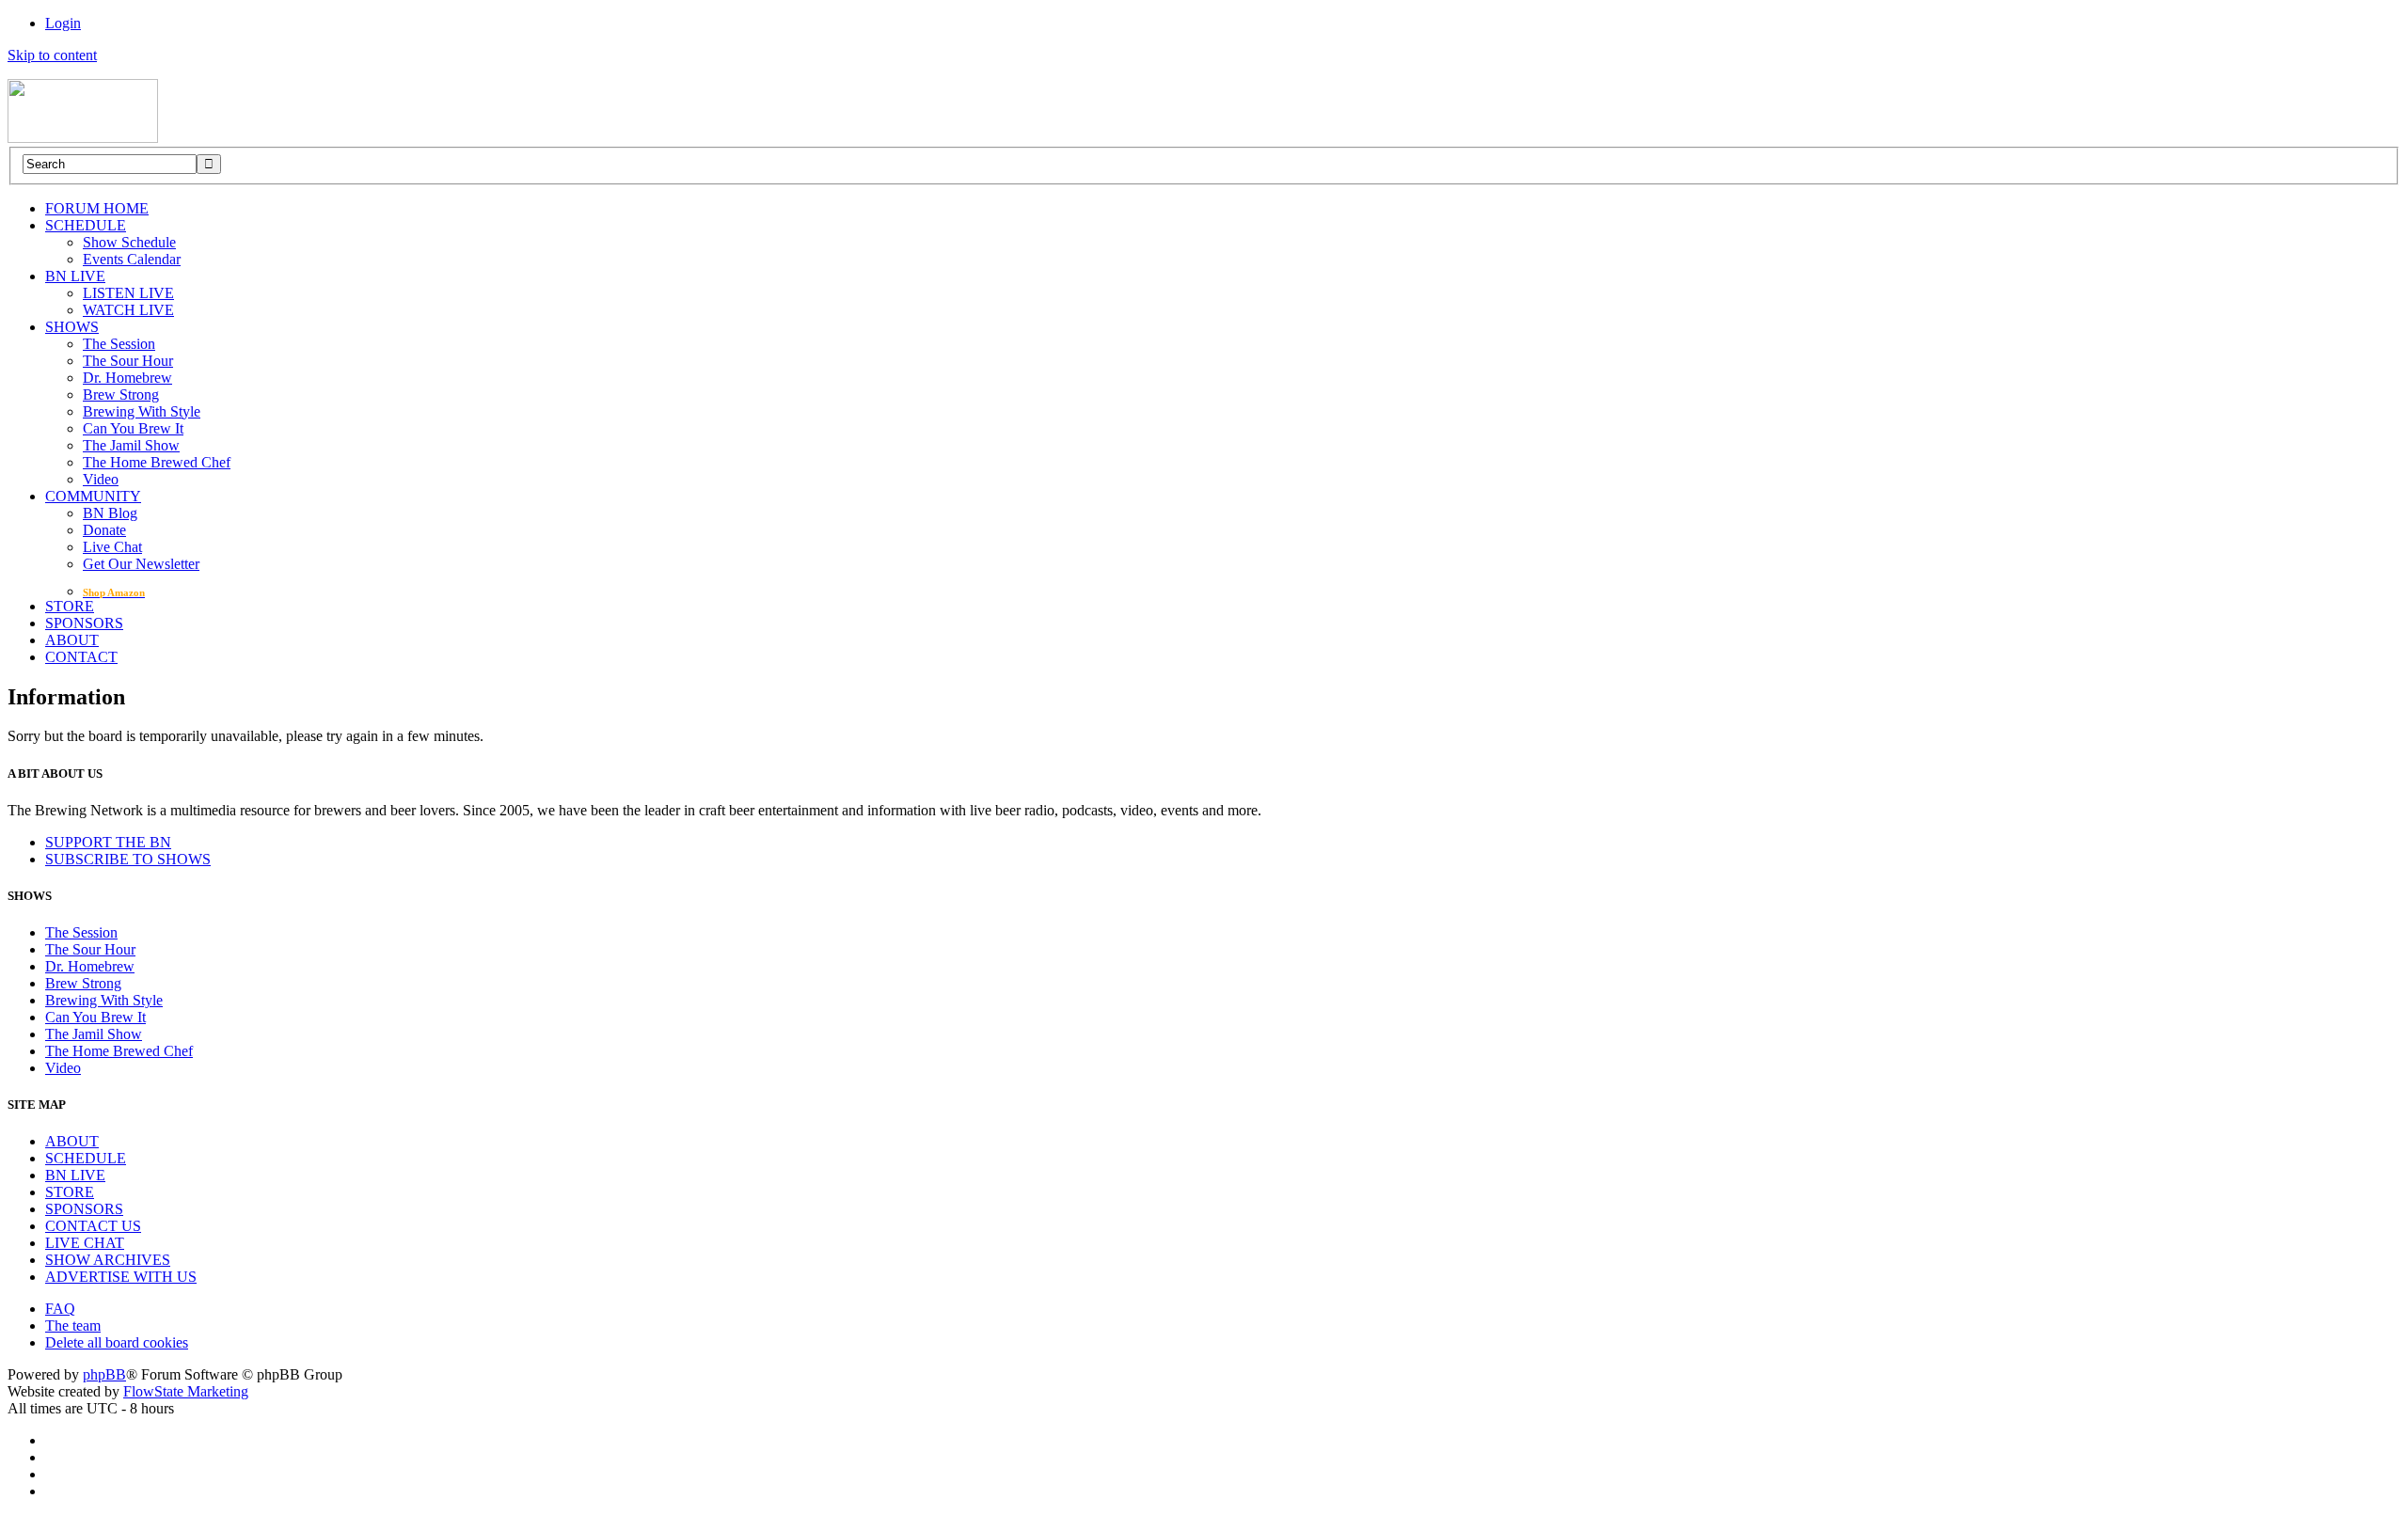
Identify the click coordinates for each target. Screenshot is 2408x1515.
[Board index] (83, 138)
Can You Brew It (133, 428)
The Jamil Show (131, 445)
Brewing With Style (142, 411)
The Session (119, 344)
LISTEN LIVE (128, 293)
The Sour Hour (128, 361)
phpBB (104, 1374)
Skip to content (52, 55)
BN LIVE (75, 276)
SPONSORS (84, 623)
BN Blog (110, 513)
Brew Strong (121, 395)
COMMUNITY (93, 496)
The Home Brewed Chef (157, 462)
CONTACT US (93, 1226)
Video (101, 479)
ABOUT (72, 640)
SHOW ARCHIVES (108, 1260)
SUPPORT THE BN (108, 842)
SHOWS (72, 327)
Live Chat (112, 547)
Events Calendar (132, 259)
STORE (70, 606)
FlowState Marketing (186, 1391)
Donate (104, 530)
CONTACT (81, 657)
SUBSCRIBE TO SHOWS (128, 859)
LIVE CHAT (85, 1243)
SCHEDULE (86, 225)
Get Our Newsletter (141, 564)
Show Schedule (129, 242)
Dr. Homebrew (127, 378)
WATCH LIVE (128, 310)
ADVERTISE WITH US (121, 1277)
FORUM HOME (97, 208)
